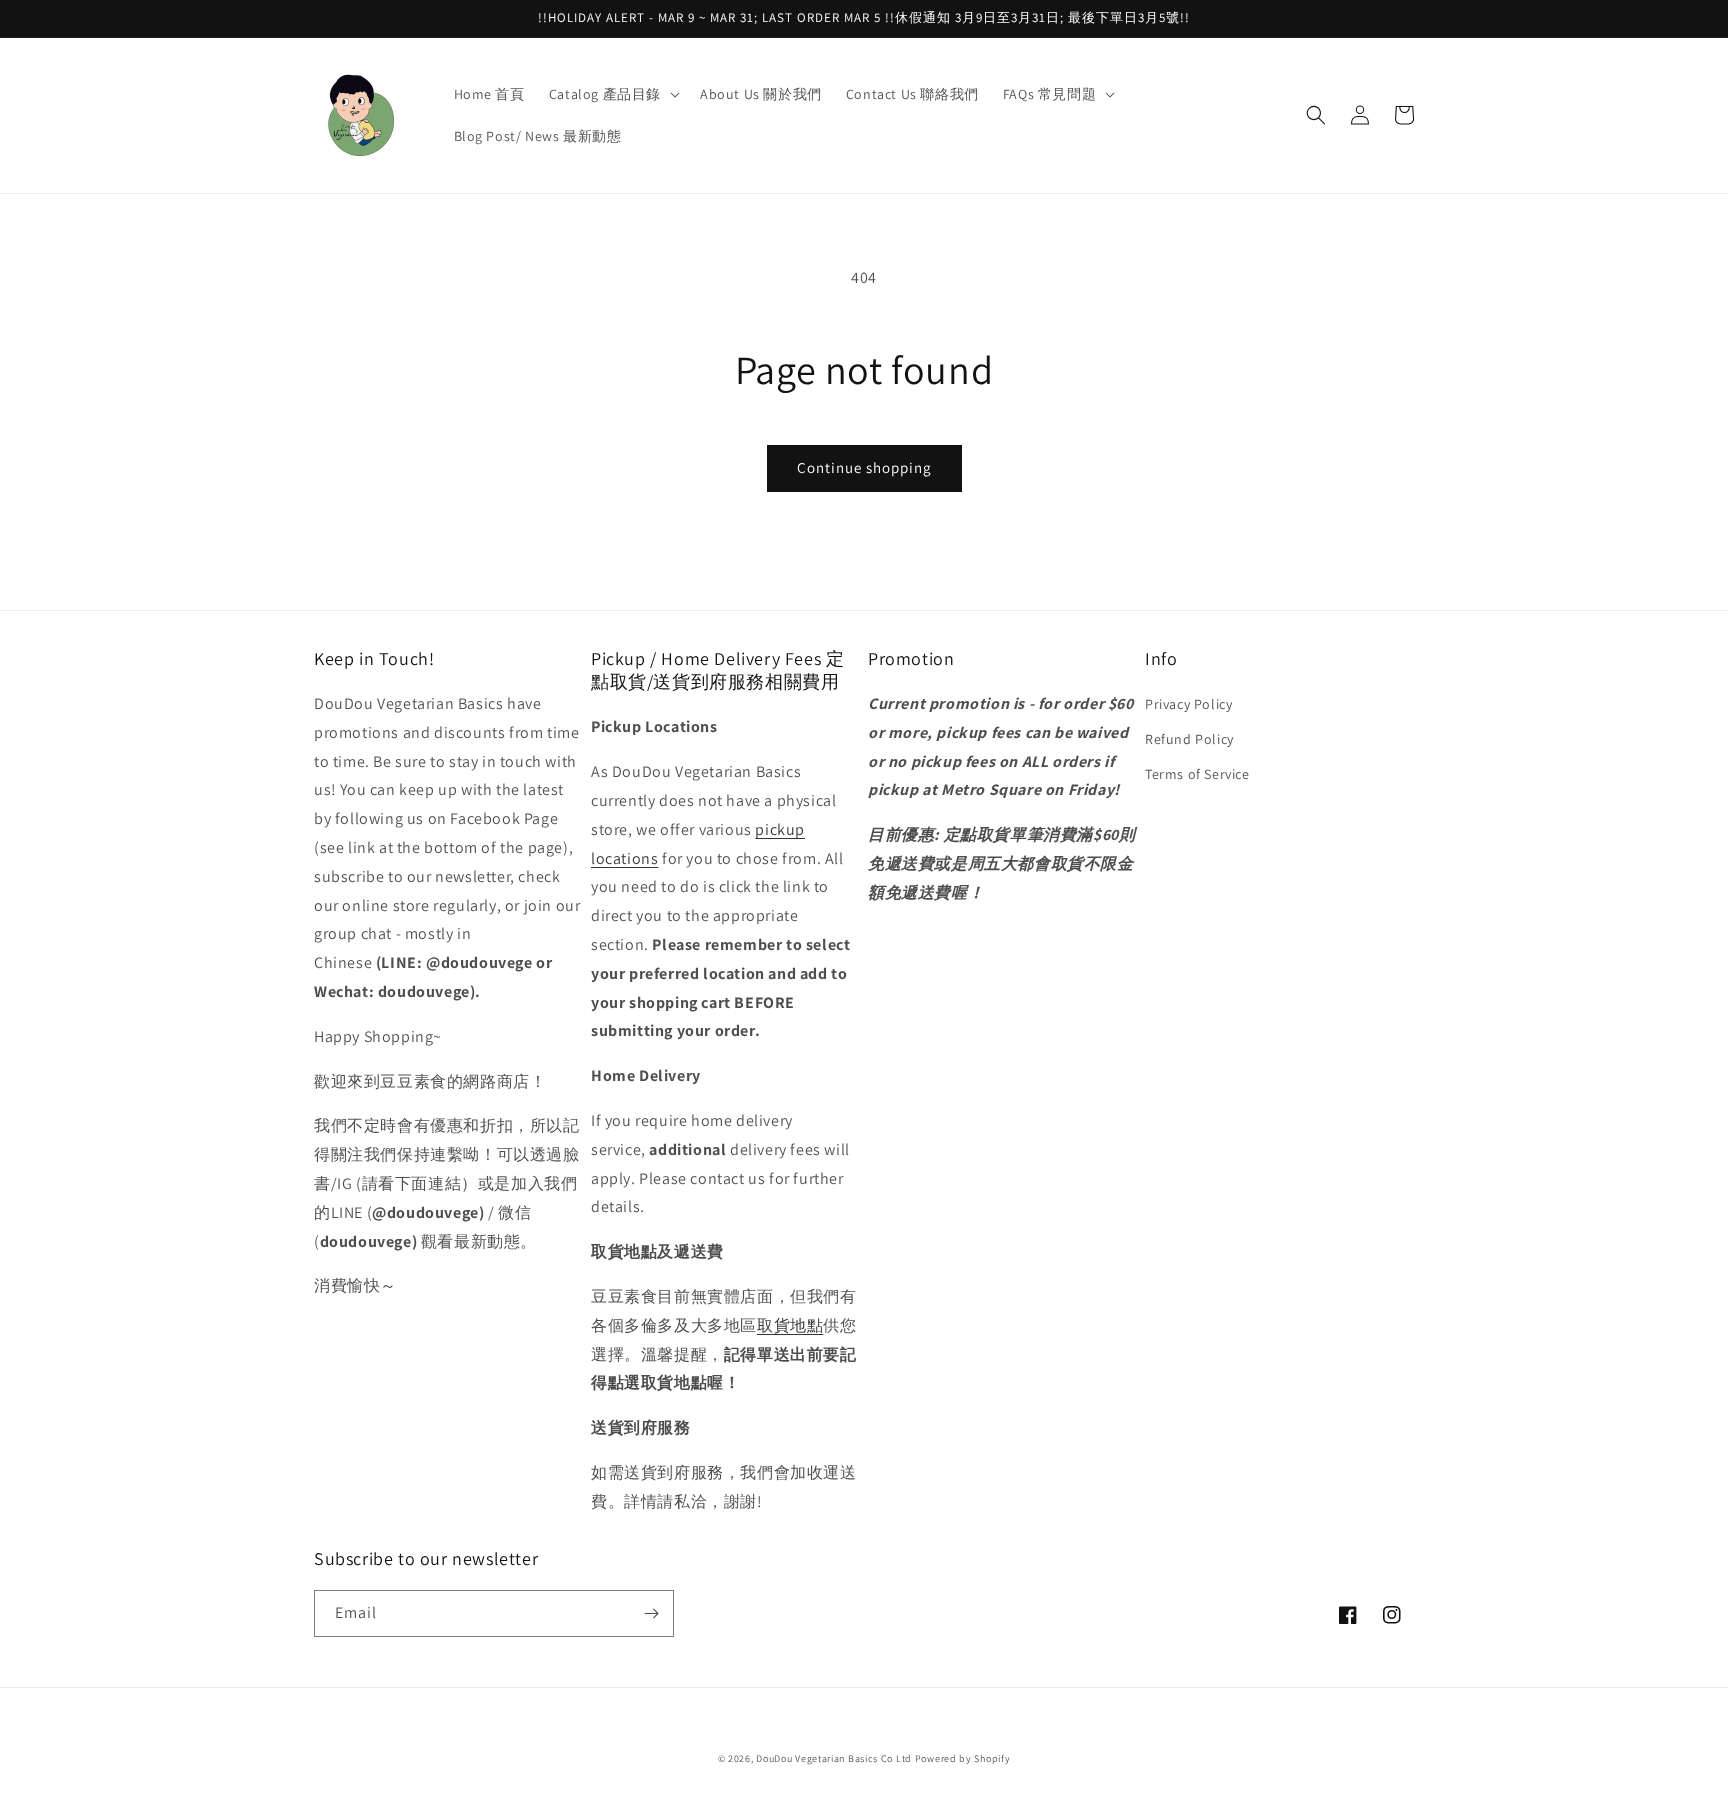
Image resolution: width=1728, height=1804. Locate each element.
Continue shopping (864, 467)
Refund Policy (1189, 739)
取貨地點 (790, 1325)
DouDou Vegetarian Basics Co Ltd (834, 1758)
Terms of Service (1197, 774)
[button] (612, 94)
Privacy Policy (1188, 704)
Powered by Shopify (963, 1758)
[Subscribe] (651, 1613)
